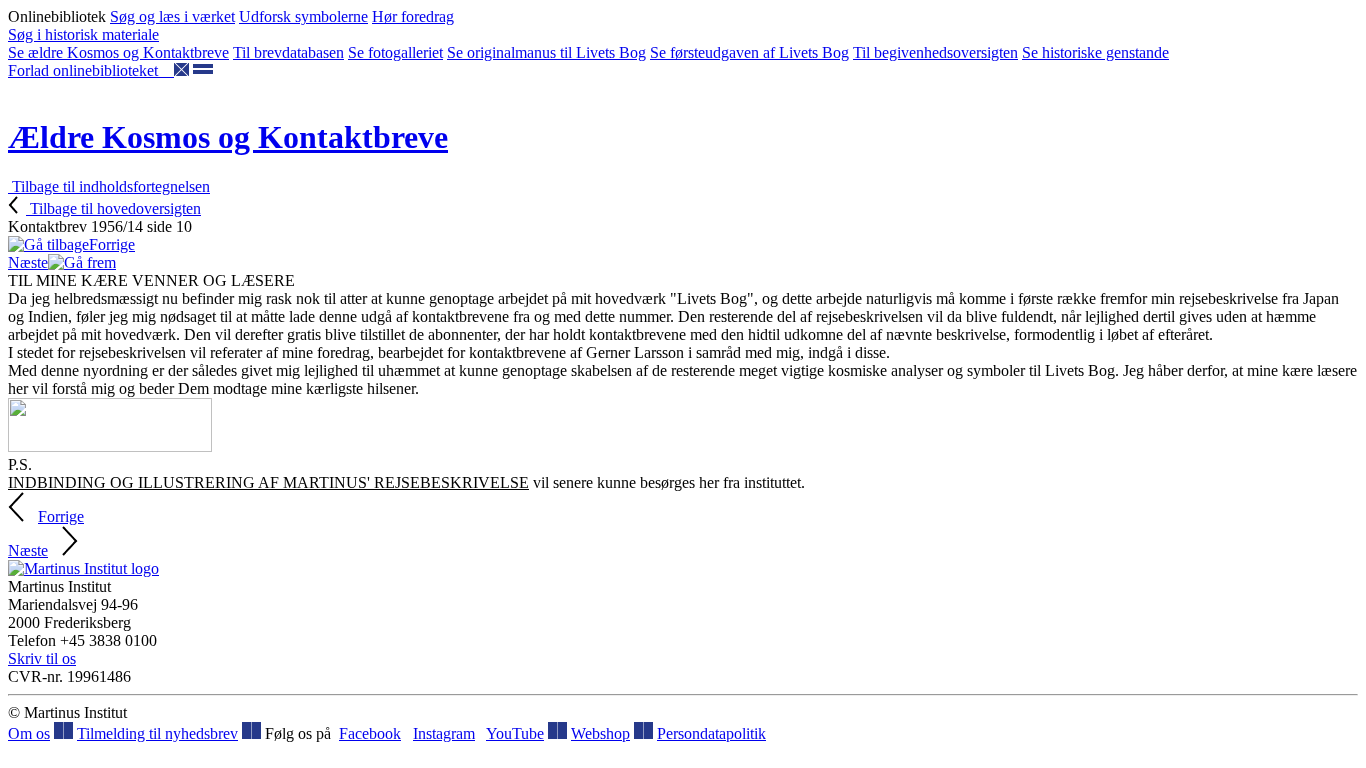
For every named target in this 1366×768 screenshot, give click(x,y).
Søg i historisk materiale (83, 34)
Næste (28, 262)
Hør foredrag (413, 16)
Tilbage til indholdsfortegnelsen (109, 186)
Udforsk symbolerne (303, 16)
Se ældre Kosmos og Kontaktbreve (118, 52)
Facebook (370, 733)
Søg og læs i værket (172, 16)
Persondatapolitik (711, 733)
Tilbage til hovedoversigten (113, 208)
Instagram (444, 733)
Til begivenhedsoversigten (935, 52)
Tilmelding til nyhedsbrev (157, 733)
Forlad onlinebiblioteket (91, 70)
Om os (29, 733)
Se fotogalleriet (395, 52)
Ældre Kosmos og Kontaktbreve (228, 137)
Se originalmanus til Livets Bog (546, 52)
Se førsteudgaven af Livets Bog (749, 52)
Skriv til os (42, 658)
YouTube (515, 733)
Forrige (112, 244)
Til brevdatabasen (288, 52)
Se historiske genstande (1095, 52)
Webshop (600, 733)
